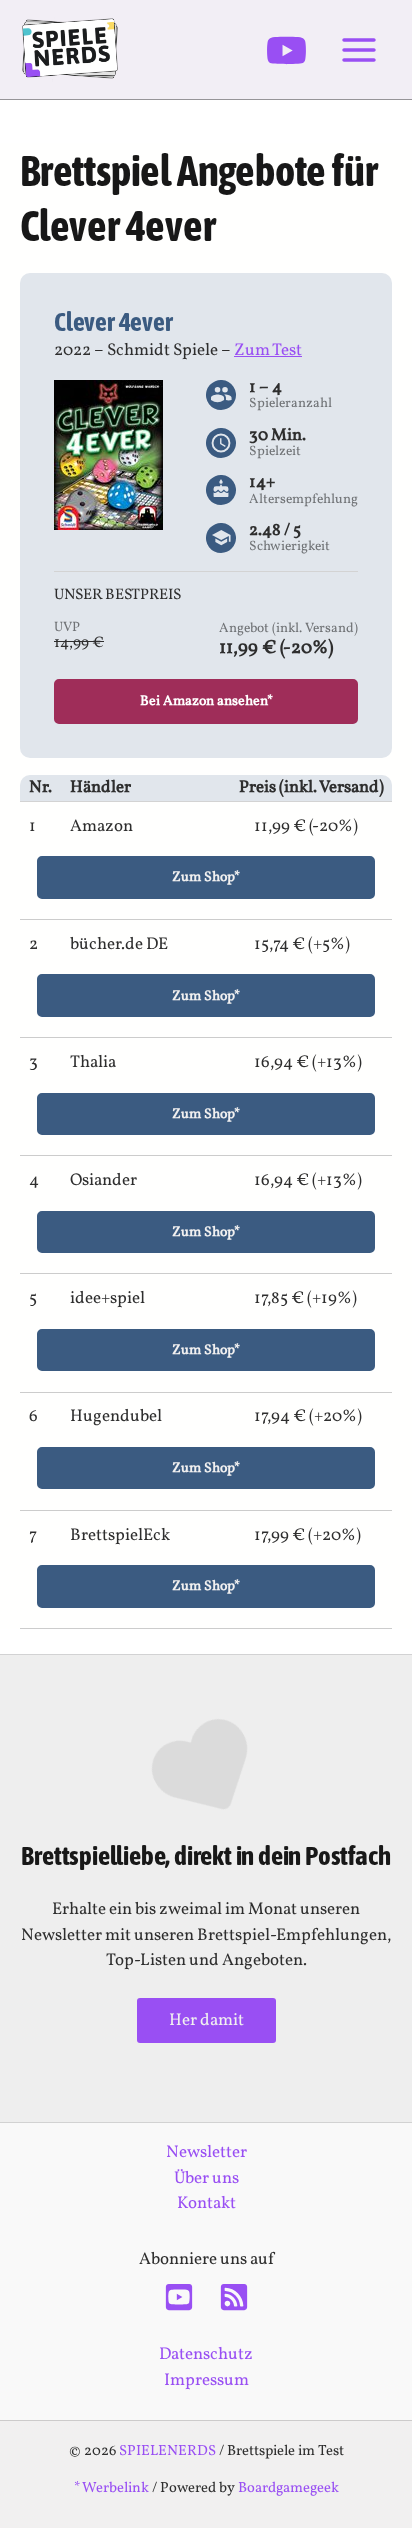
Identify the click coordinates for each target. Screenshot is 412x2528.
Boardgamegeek (288, 2488)
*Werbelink (111, 2488)
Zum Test (268, 350)
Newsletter (206, 2152)
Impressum (206, 2380)
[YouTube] (286, 50)
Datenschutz (206, 2354)
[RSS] (234, 2297)
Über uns (206, 2178)
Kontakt (206, 2203)
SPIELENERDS (167, 2451)
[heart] (206, 1770)
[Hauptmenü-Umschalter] (360, 50)
